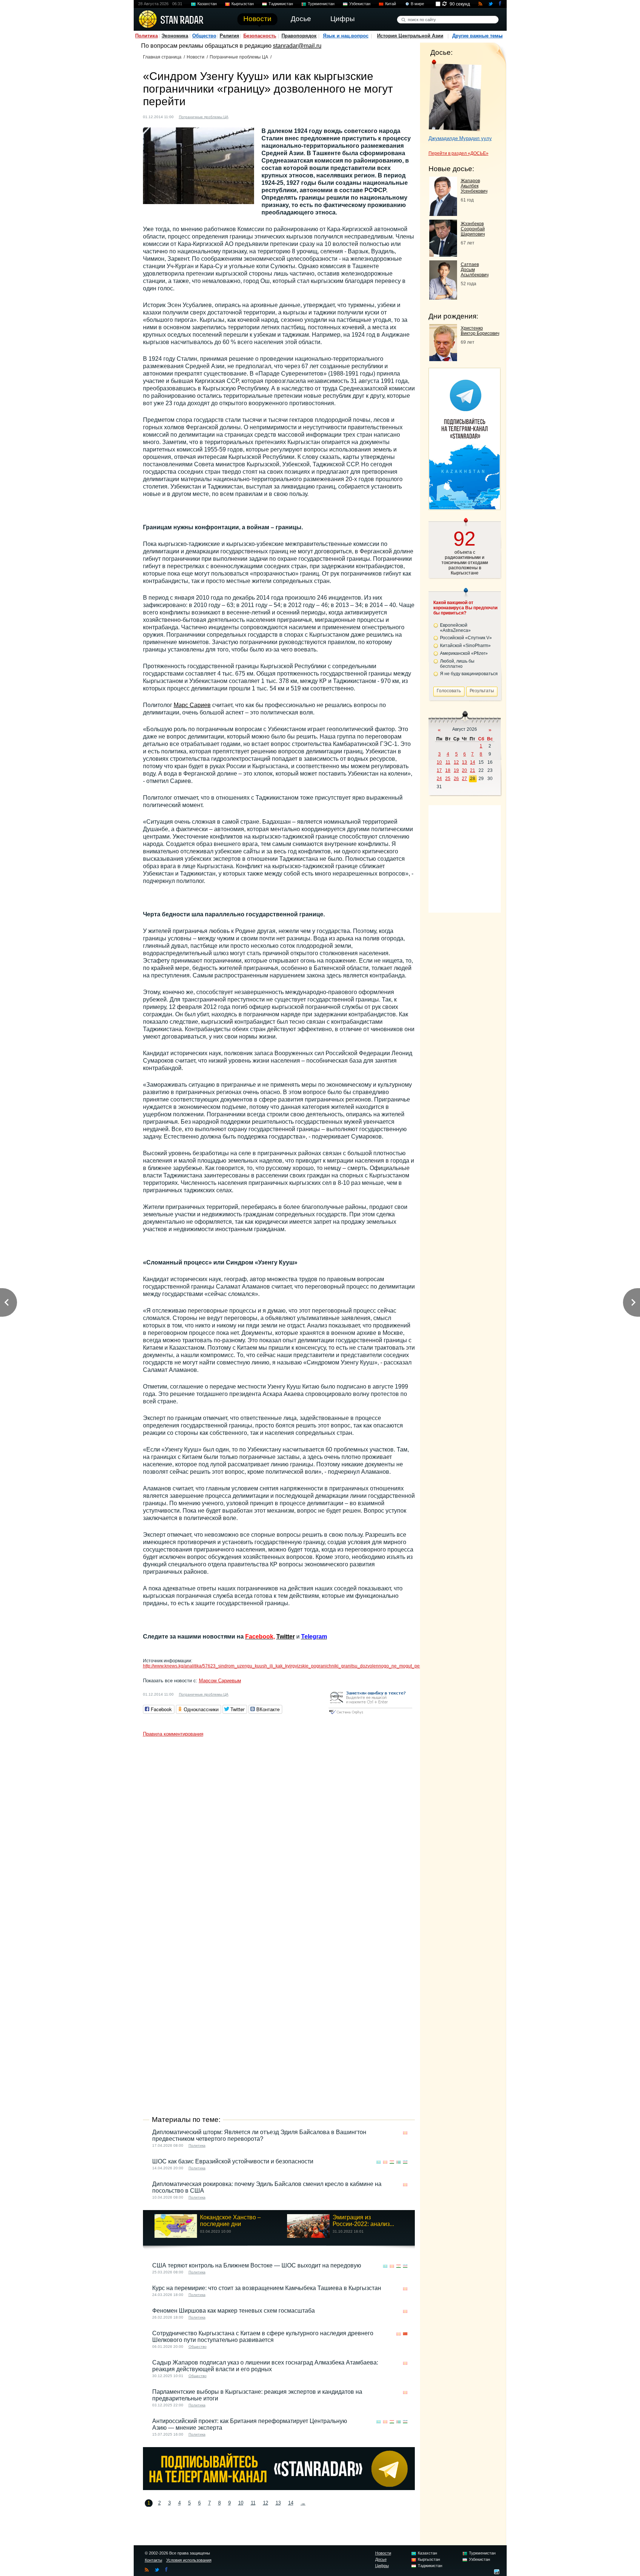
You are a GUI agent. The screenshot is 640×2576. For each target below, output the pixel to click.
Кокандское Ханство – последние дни (230, 2221)
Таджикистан (281, 4)
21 (473, 770)
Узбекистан (360, 4)
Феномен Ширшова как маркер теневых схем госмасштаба (234, 2311)
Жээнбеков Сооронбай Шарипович (473, 229)
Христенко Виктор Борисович (480, 331)
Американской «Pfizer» (464, 653)
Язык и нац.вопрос (346, 36)
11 (253, 2503)
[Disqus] (279, 1833)
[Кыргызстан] (239, 116)
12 (266, 2503)
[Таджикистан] (392, 2162)
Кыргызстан (243, 4)
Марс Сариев (192, 705)
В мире (417, 4)
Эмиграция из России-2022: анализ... (363, 2221)
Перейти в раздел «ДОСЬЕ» (459, 153)
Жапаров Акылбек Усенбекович (474, 186)
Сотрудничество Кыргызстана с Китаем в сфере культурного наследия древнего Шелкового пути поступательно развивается (263, 2337)
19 (456, 770)
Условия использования (189, 2560)
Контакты (154, 2560)
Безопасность (260, 36)
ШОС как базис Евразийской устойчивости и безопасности (233, 2161)
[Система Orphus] (370, 1715)
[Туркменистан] (399, 2162)
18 (448, 770)
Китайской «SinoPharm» (465, 646)
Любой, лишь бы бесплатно (457, 664)
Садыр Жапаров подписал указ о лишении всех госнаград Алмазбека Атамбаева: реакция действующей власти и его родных (265, 2366)
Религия (229, 36)
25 (448, 779)
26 (456, 779)
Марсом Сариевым (220, 1681)
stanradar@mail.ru (297, 46)
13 (278, 2503)
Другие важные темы (477, 36)
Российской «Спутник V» (466, 638)
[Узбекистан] (405, 2162)
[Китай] (405, 2334)
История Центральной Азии (410, 36)
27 (464, 779)
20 (464, 770)
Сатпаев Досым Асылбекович (475, 270)
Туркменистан (321, 4)
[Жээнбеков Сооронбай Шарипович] (443, 255)
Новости (196, 57)
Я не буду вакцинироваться (469, 674)
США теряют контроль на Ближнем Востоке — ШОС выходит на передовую (257, 2265)
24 (439, 779)
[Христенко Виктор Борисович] (443, 359)
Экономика (175, 36)
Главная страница (162, 57)
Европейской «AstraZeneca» (455, 628)
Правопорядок (299, 36)
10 (241, 2503)
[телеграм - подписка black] (279, 2488)
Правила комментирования (173, 1734)
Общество (204, 36)
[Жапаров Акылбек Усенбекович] (443, 214)
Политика (146, 36)
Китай (391, 4)
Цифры (382, 2566)
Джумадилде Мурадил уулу (460, 138)
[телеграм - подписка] (464, 507)
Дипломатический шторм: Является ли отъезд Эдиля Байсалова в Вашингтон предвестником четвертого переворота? (259, 2135)
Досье (381, 2559)
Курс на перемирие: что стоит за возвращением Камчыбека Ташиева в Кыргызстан (267, 2288)
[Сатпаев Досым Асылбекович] (443, 298)
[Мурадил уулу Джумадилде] (455, 96)
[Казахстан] (379, 2162)
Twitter (286, 1637)
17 (439, 770)
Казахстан (207, 4)
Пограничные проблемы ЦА (239, 57)
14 (291, 2503)
